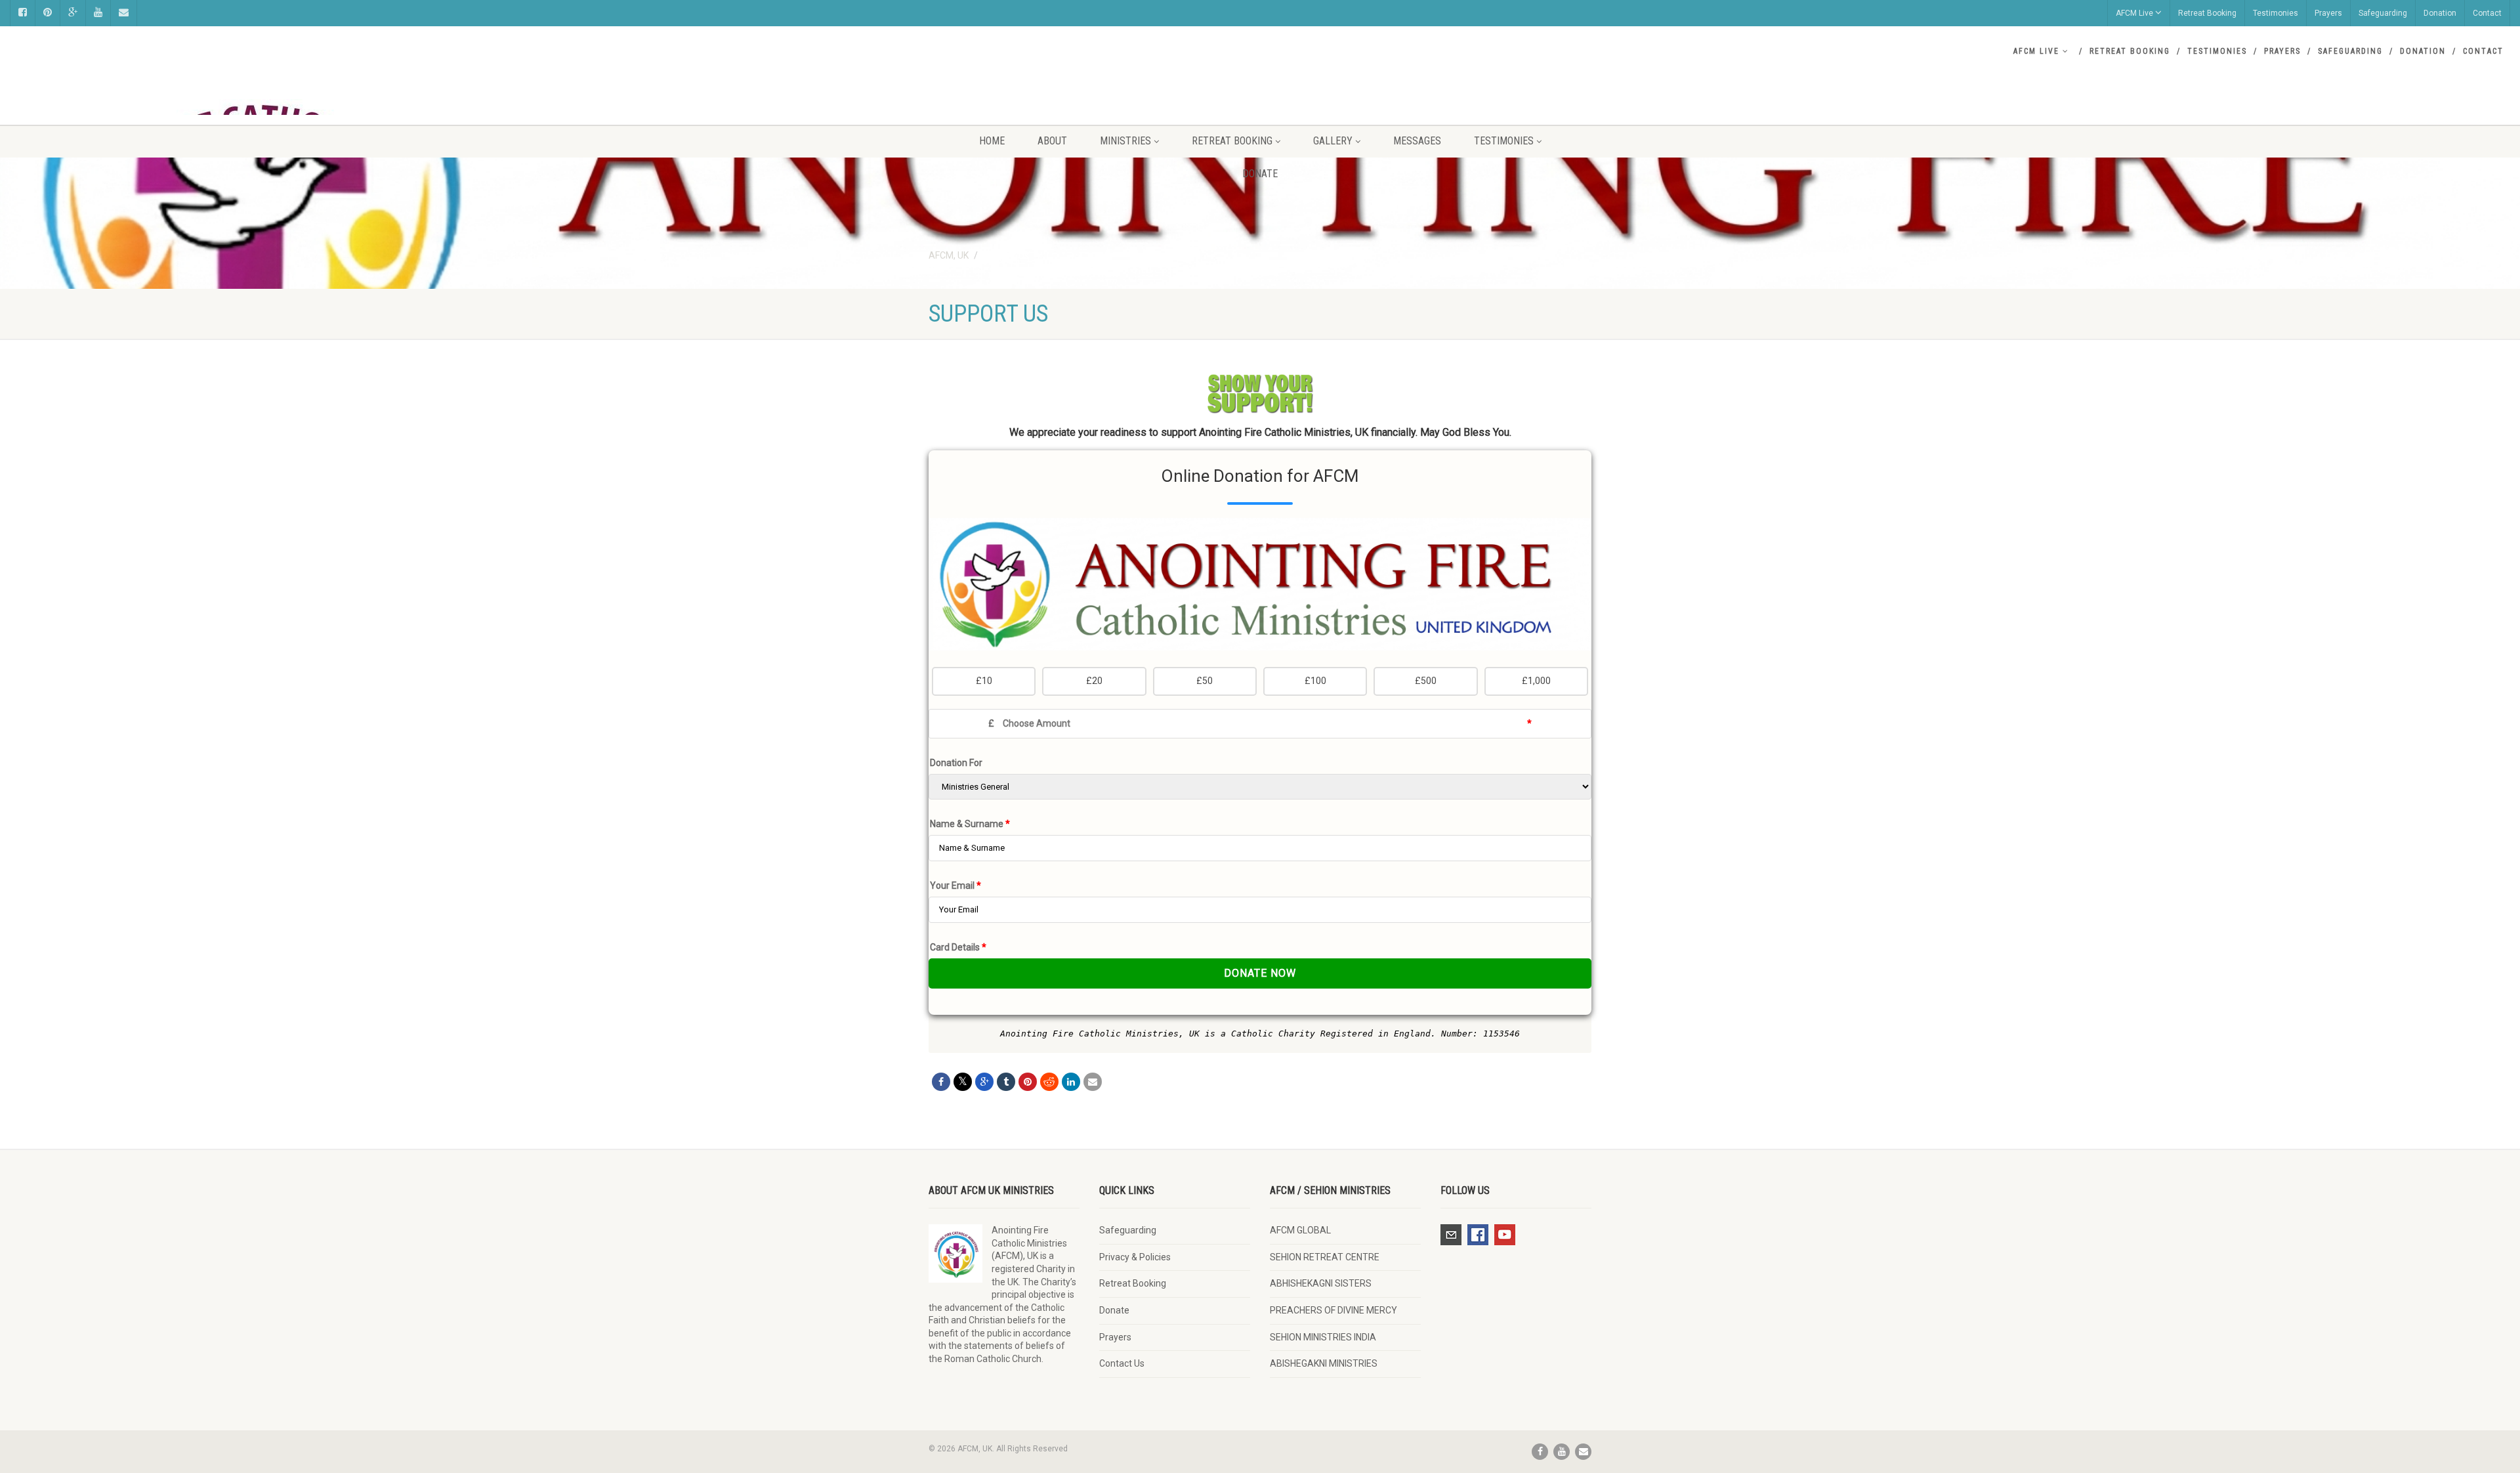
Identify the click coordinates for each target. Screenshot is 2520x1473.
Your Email (955, 886)
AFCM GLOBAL (1300, 1230)
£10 (984, 681)
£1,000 (1536, 681)
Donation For (956, 763)
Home (992, 141)
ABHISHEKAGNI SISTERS (1321, 1283)
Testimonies (2276, 13)
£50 (1205, 681)
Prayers (2328, 13)
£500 (1426, 681)
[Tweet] (963, 1082)
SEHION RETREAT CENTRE (1325, 1257)
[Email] (1093, 1082)
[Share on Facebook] (941, 1082)
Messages (1417, 141)
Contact (2487, 13)
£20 (1094, 681)
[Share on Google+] (984, 1082)
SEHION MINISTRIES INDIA (1323, 1337)
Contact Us (1122, 1363)
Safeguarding (2383, 13)
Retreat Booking (2207, 13)
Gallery (1333, 141)
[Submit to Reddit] (1049, 1082)
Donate (1260, 174)
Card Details (958, 947)
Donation (2440, 13)
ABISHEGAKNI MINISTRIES (1324, 1363)
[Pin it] (1028, 1082)
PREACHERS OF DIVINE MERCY (1333, 1310)
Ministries (1125, 141)
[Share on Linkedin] (1071, 1082)
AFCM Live (2134, 13)
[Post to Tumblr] (1006, 1082)
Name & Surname (970, 824)
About (1052, 141)
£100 (1315, 681)
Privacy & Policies (1135, 1257)
